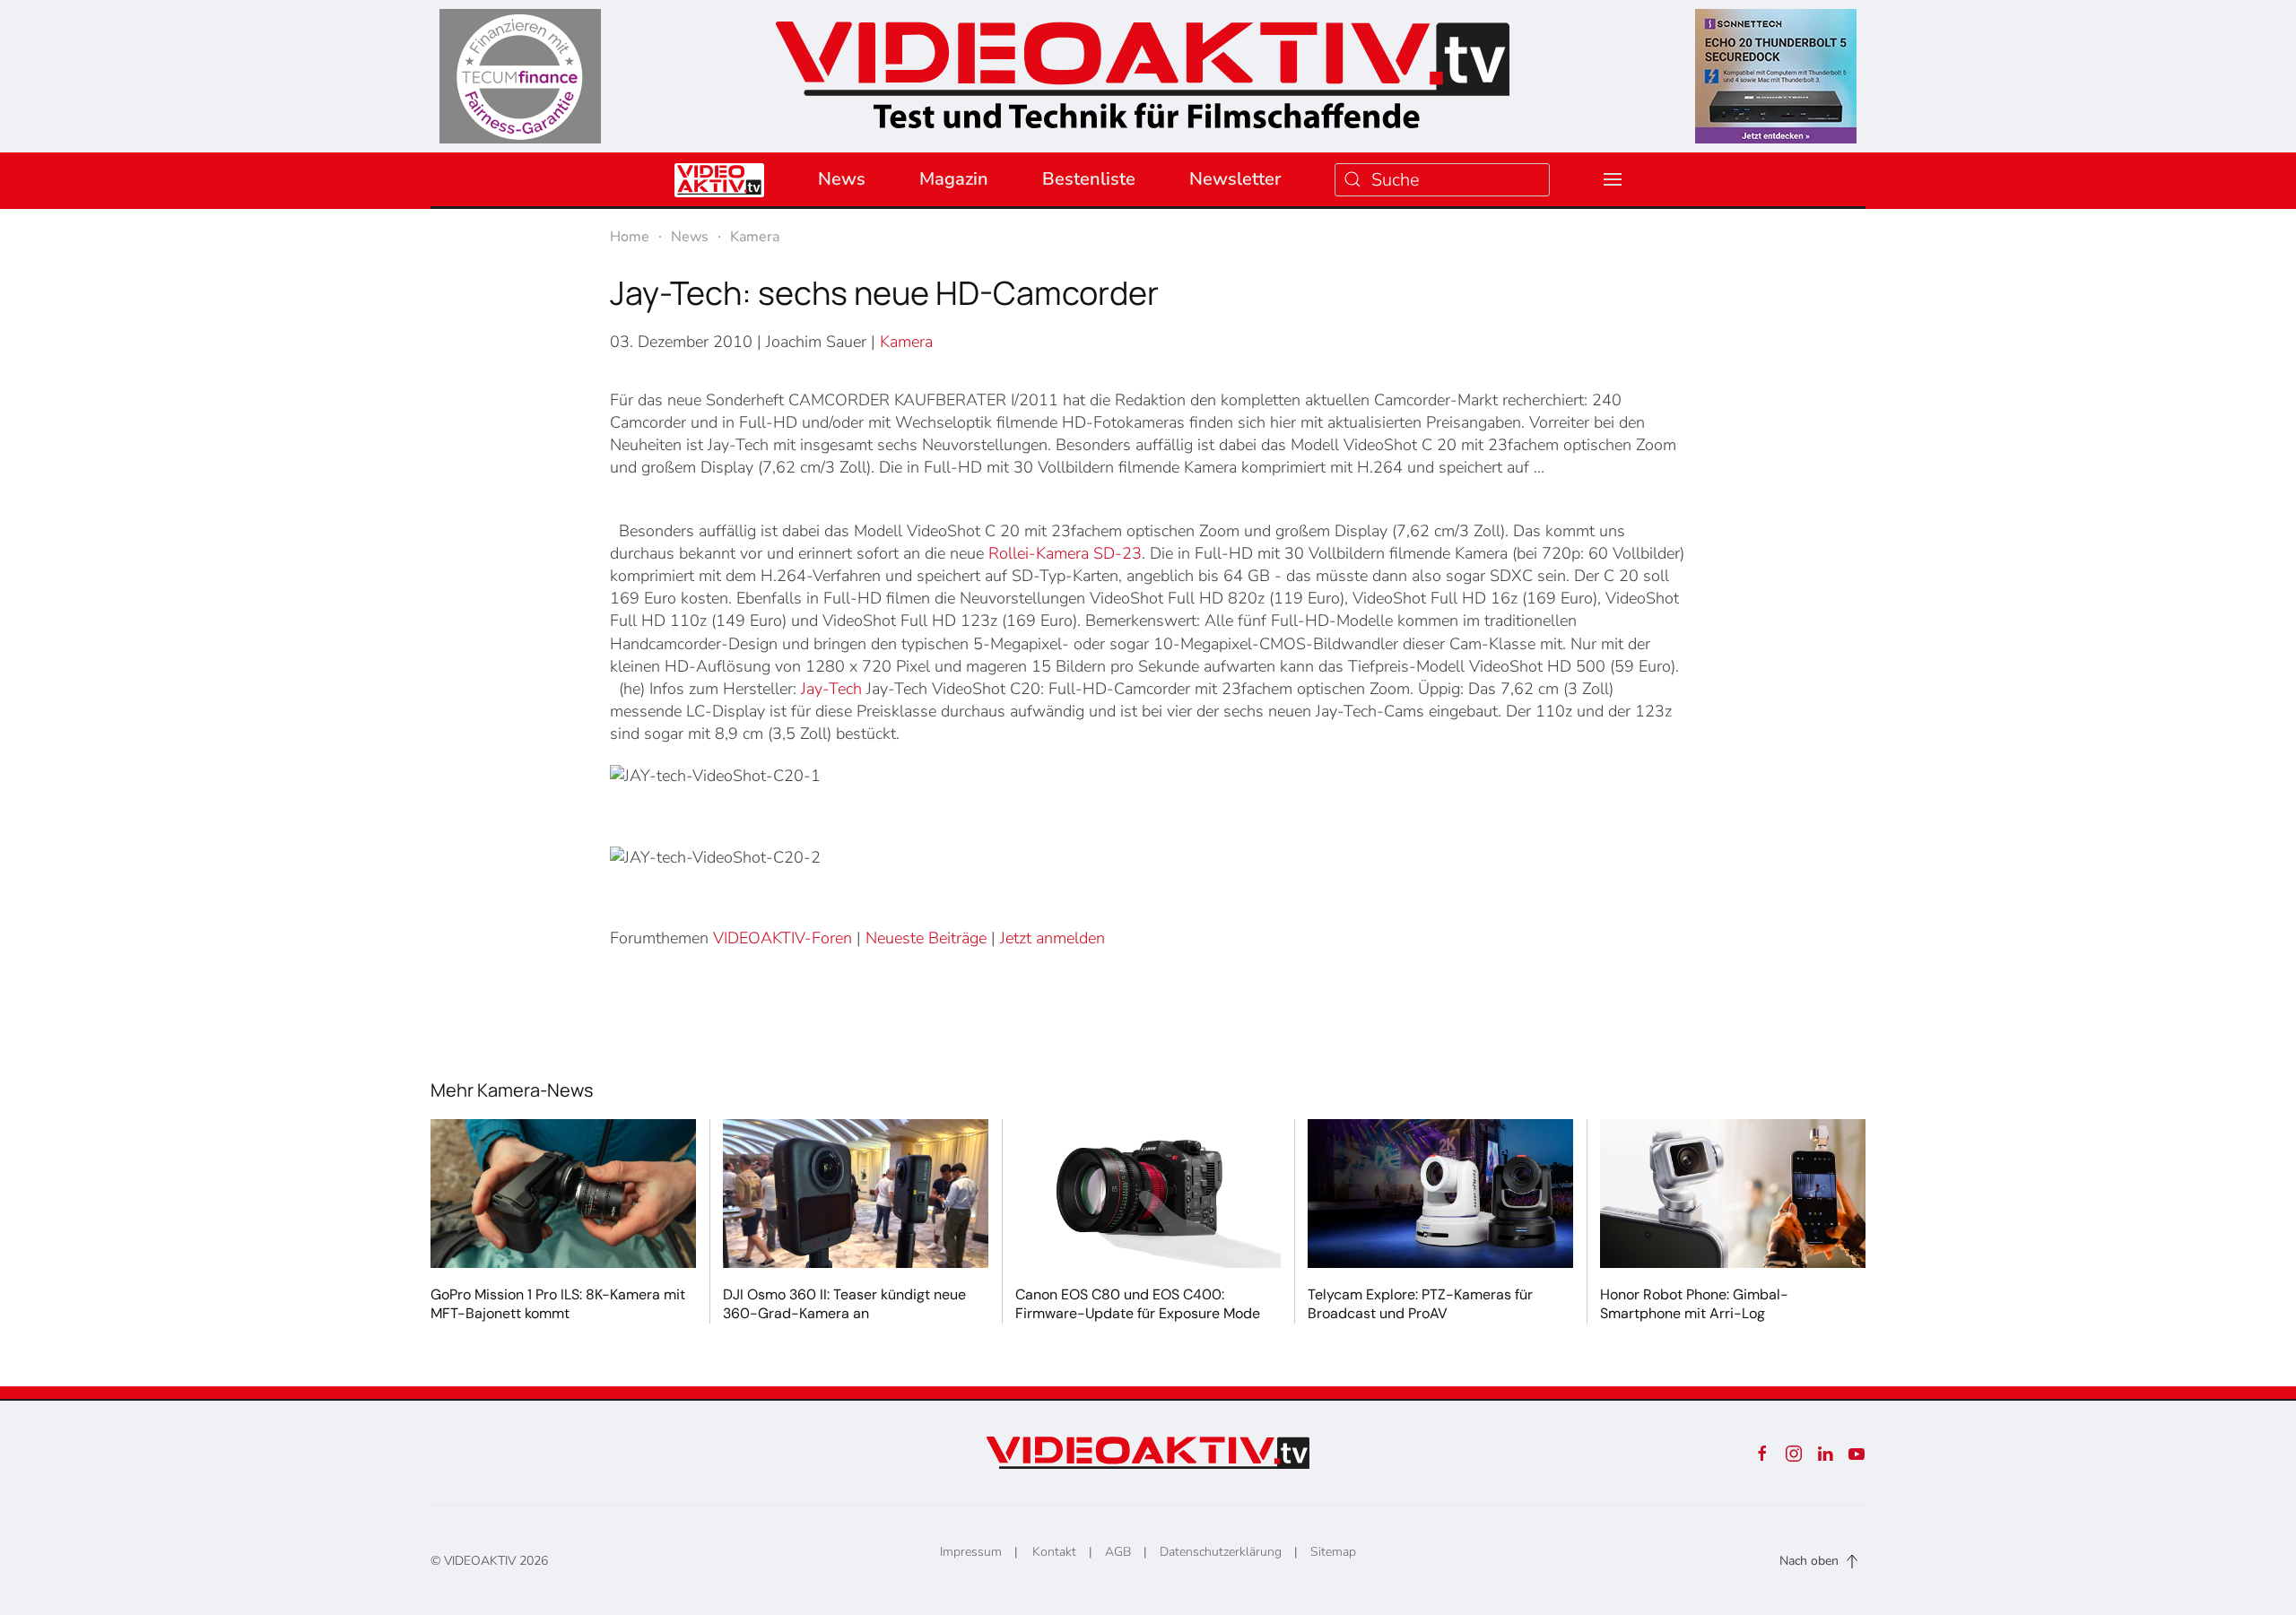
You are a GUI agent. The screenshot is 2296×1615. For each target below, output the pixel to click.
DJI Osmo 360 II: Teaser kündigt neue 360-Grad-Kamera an (844, 1304)
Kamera (906, 342)
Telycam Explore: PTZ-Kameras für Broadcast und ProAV (1420, 1304)
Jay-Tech (831, 689)
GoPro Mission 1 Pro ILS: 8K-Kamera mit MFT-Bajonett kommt (558, 1304)
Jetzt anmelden (1052, 938)
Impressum (971, 1552)
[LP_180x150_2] (1776, 75)
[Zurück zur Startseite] (1143, 69)
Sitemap (1333, 1552)
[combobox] (1442, 180)
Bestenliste (1089, 179)
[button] (1613, 179)
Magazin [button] (954, 179)
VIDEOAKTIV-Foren (783, 938)
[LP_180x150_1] (520, 75)
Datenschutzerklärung (1221, 1552)
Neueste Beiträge (926, 938)
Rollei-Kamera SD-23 (1065, 553)
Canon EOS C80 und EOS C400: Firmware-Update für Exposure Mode (1138, 1304)
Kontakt (1054, 1552)
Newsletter (1235, 179)
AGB (1118, 1552)
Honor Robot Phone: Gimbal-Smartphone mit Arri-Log (1694, 1304)
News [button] (842, 179)
